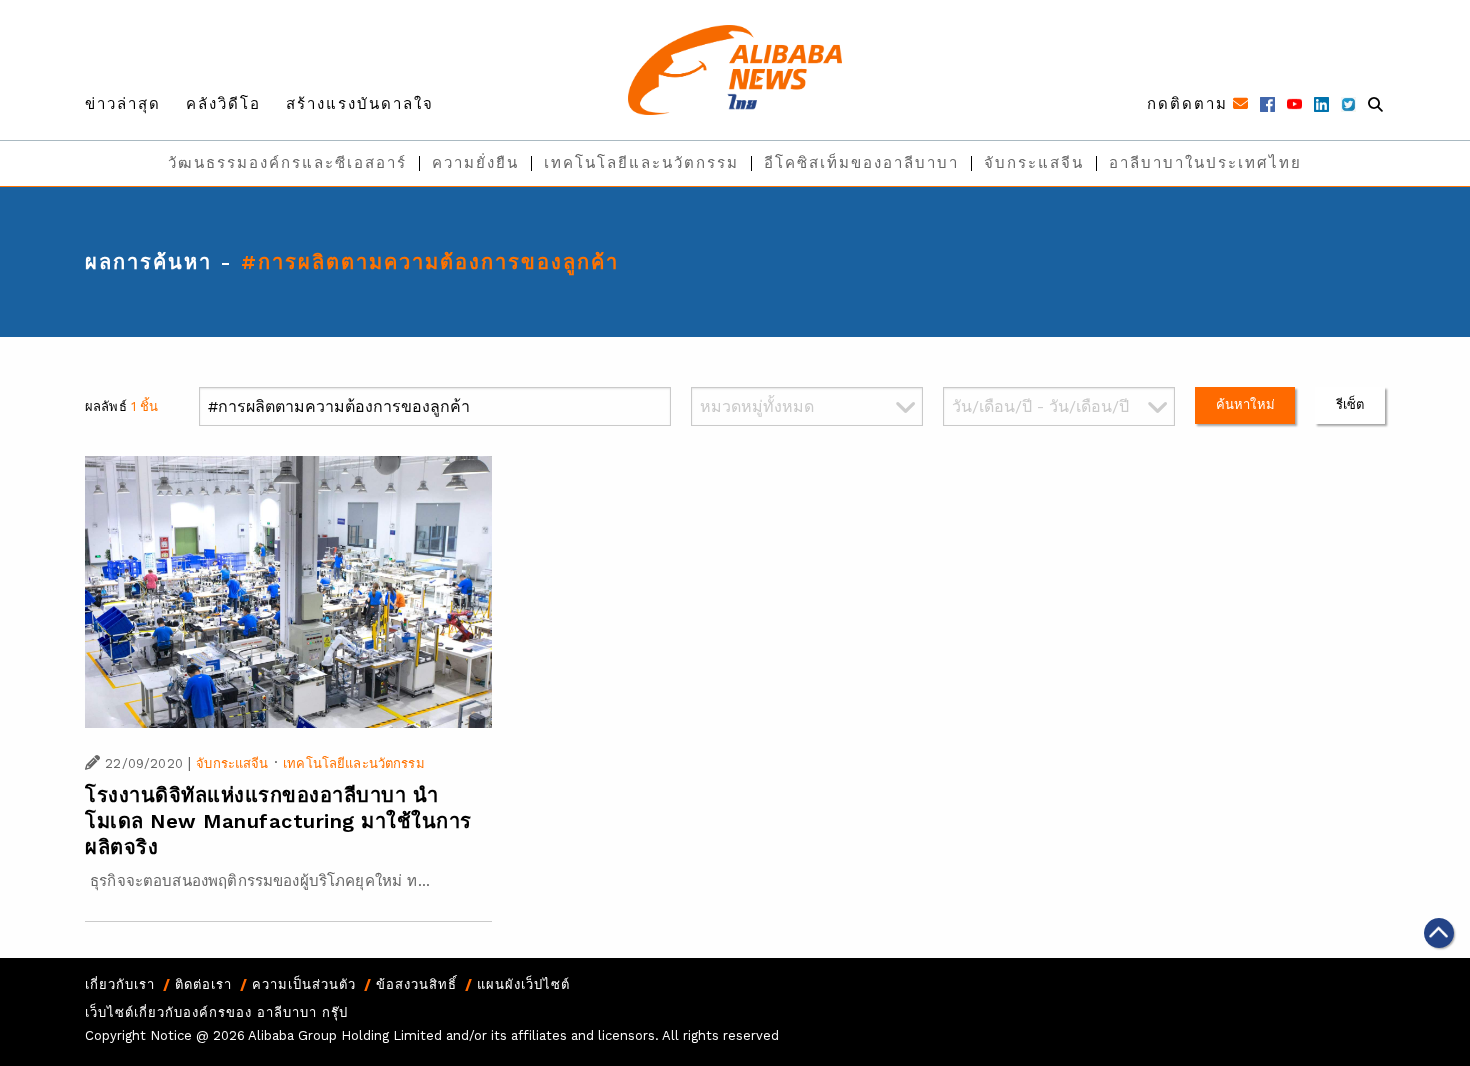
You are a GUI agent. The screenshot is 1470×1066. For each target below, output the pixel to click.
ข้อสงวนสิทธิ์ (416, 984)
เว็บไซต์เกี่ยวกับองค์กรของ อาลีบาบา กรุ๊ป (216, 1012)
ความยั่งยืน (475, 163)
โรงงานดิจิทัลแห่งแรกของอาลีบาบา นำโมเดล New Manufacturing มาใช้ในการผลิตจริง (278, 821)
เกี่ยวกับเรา (120, 984)
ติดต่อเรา (203, 984)
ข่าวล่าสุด (123, 104)
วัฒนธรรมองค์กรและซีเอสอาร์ (287, 163)
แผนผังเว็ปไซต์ (523, 984)
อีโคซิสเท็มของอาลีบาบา (861, 163)
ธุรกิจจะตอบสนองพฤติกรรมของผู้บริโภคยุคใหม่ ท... (257, 881)
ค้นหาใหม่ (1245, 404)
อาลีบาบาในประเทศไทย (1205, 163)
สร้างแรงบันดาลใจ (360, 104)
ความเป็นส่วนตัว (304, 984)
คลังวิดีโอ (223, 104)
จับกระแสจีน (1034, 163)
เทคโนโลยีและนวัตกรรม (641, 163)
